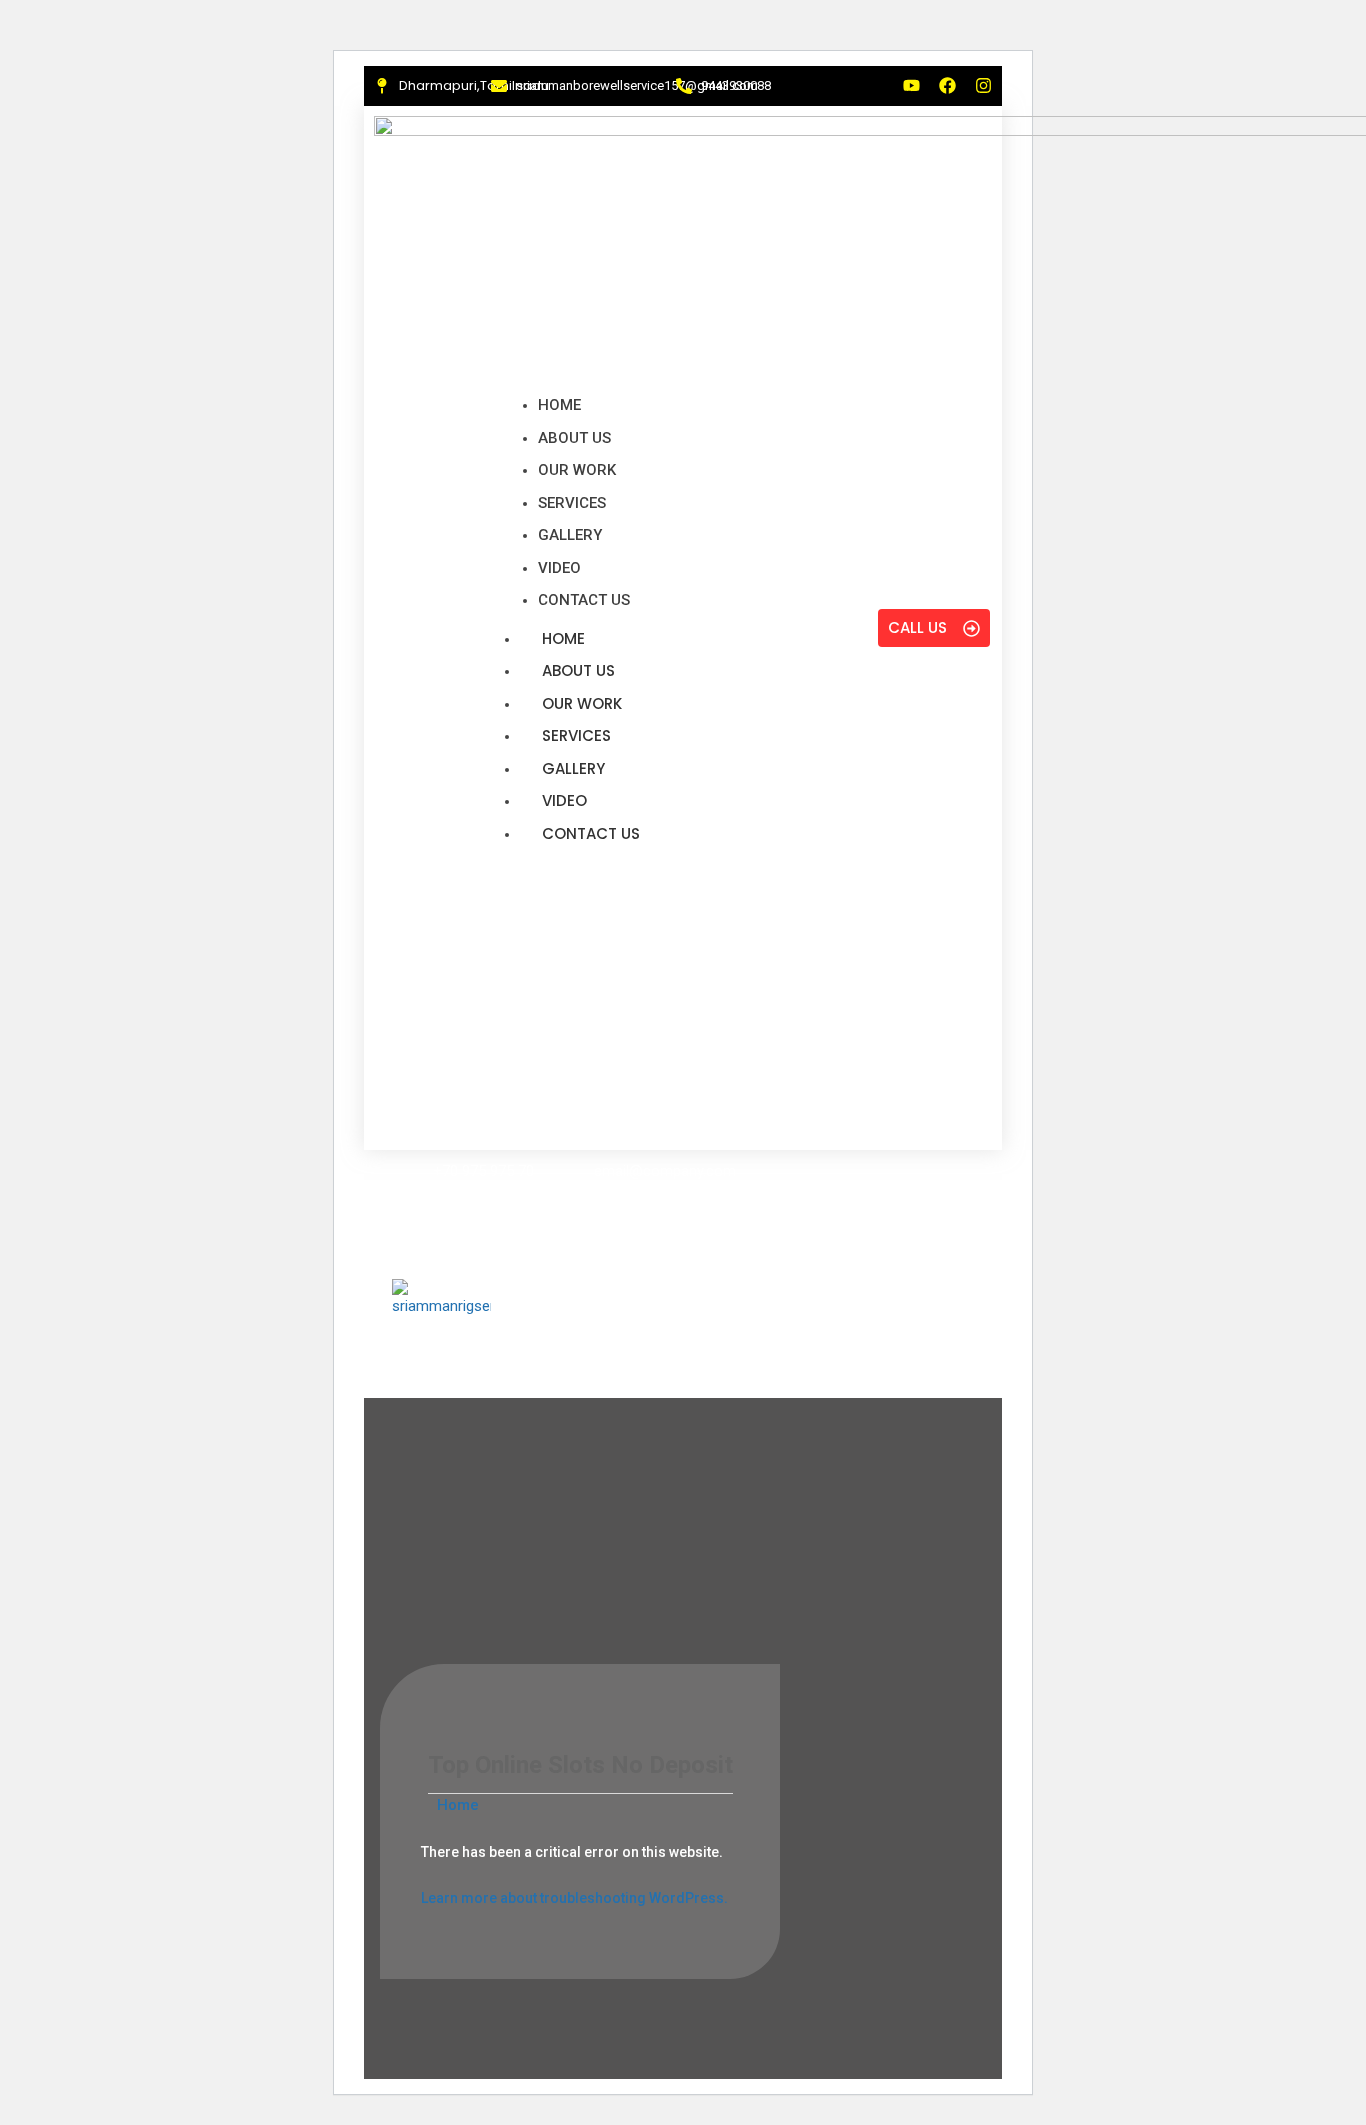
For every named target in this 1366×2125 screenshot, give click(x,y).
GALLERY (573, 768)
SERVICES (576, 735)
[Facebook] (947, 85)
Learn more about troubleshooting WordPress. (574, 1898)
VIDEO (564, 800)
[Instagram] (983, 85)
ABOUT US (578, 670)
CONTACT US (591, 833)
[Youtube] (911, 85)
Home (456, 1805)
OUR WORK (582, 703)
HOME (563, 638)
